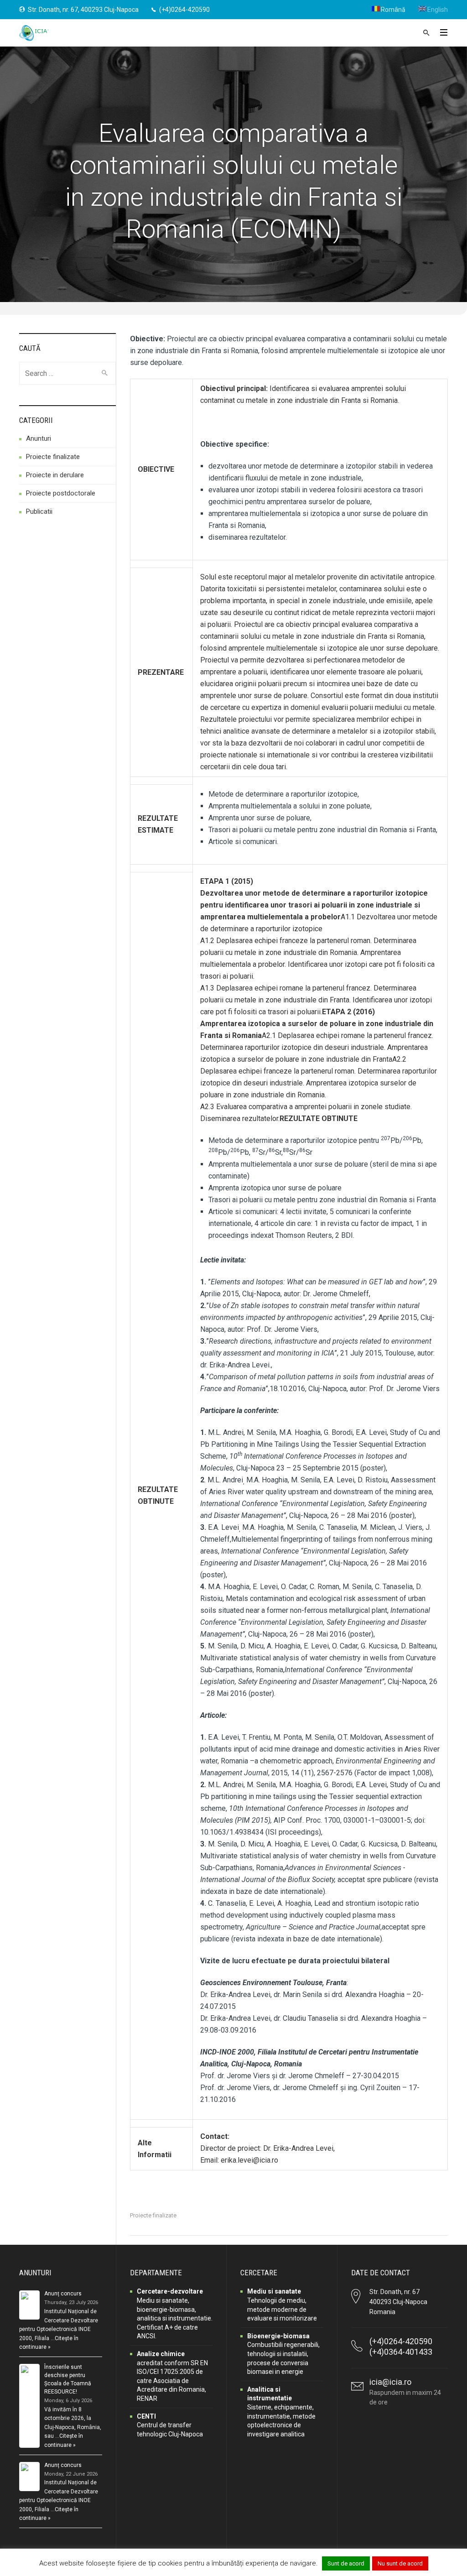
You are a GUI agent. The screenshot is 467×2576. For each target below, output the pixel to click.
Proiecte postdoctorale (61, 493)
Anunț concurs (63, 2294)
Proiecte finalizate (153, 2215)
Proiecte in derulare (55, 475)
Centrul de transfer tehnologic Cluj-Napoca (170, 2425)
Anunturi (39, 438)
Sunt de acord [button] (346, 2563)
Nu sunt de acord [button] (400, 2563)
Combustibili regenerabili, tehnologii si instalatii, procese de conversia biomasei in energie (283, 2354)
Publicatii (39, 511)
